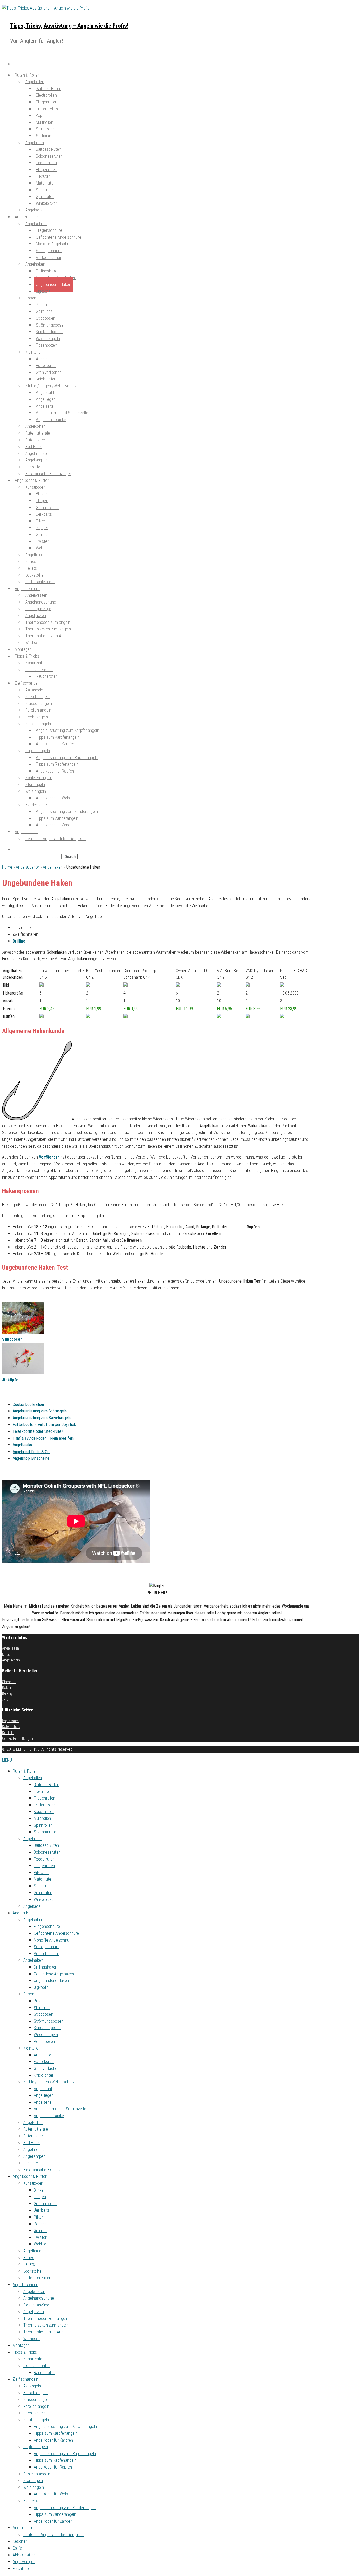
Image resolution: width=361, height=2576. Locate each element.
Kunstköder (33, 2183)
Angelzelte (43, 2102)
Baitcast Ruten (46, 1845)
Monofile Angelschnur (52, 1940)
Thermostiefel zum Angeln (48, 636)
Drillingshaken (46, 1967)
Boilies (29, 2258)
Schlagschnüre (47, 1947)
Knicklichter (44, 2075)
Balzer (7, 1688)
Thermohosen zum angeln (46, 2318)
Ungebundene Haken (54, 284)
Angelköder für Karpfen (55, 744)
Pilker (38, 2217)
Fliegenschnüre (47, 1926)
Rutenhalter (33, 2136)
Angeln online (24, 2528)
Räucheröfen (47, 676)
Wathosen (34, 642)
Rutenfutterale (36, 2129)
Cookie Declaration (28, 1404)
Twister (40, 2237)
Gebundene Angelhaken (54, 1974)
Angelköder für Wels (53, 798)
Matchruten (44, 1879)
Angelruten (33, 1839)
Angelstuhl (43, 2089)
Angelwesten (34, 2292)
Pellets (29, 2264)
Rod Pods (31, 2143)
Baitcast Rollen (47, 1785)
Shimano (9, 1682)
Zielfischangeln (26, 2379)
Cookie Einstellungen (17, 1739)
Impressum (10, 1721)
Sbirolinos (42, 2008)
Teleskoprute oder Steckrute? (38, 1431)
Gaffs (17, 2548)
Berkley (7, 1693)
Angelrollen (33, 1778)
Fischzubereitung (38, 2366)
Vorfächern (50, 1157)
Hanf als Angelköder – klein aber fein (43, 1438)
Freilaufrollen (45, 1805)
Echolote (31, 2163)
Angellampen (34, 2156)
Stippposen (12, 1339)
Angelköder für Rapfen (55, 771)
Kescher (20, 2541)
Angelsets (32, 1906)
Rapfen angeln (36, 2447)
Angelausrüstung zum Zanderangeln (65, 2508)
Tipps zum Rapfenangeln (55, 2460)
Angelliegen (44, 2095)
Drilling (19, 941)
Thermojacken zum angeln (46, 2325)
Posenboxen (47, 345)
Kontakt (8, 1733)
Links (6, 1654)
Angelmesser (35, 2149)
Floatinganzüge (36, 2305)
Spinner (40, 2231)
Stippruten (43, 1886)
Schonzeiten (34, 2359)
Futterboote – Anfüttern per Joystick (44, 1424)
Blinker (39, 2190)
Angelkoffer (33, 2123)
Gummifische (45, 2204)
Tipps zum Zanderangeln (55, 2514)
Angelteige (32, 2251)
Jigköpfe (43, 291)
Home (7, 867)
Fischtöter (21, 2568)
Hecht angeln (34, 2413)
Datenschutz (11, 1727)
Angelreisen (11, 1648)
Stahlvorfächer (46, 2068)
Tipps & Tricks (25, 2352)
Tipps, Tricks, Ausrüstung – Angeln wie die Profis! (69, 26)
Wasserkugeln (46, 2035)
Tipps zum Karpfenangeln (56, 2433)
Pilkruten (41, 1873)
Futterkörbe (44, 2062)
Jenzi (6, 1699)
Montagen (21, 2345)
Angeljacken (34, 2312)
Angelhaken (53, 867)
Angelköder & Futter (30, 2176)
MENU (7, 1760)
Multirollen (42, 1818)
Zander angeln (35, 2501)
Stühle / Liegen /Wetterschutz (49, 2082)
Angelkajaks (22, 1445)
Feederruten (44, 1859)
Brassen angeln (36, 2400)
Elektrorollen (44, 1791)
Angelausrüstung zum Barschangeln (42, 1418)
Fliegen (40, 2197)
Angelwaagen (24, 2562)
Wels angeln (34, 2487)
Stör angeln (33, 2481)
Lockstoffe (32, 2271)
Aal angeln (32, 2386)
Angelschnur (34, 1920)
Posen (31, 298)
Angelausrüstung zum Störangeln (40, 1411)
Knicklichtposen (47, 2028)
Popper (40, 2224)
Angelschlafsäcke (51, 420)
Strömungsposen (49, 2021)
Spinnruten (43, 1893)
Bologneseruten (47, 1852)
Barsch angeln (35, 2393)
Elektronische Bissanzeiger (46, 2170)
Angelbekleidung (27, 2285)
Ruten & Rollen (25, 1771)
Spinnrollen (43, 1825)
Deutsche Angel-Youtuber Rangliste (55, 839)
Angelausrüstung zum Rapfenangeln (65, 2454)
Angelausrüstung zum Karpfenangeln (65, 2426)
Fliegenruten (44, 1866)
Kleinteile (33, 352)
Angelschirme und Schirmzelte (60, 2109)
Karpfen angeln (36, 2420)
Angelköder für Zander (55, 825)
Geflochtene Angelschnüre (56, 1933)
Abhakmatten (24, 2555)
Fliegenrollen (45, 1798)
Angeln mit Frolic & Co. (31, 1452)
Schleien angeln (37, 2474)
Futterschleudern (38, 2278)
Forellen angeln (36, 2406)
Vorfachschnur (49, 258)
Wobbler (41, 2244)
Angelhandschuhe (39, 2298)
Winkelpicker (47, 203)
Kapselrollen (44, 1812)
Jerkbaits (42, 2210)
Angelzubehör (27, 867)
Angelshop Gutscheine (31, 1458)
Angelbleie (43, 2055)
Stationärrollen (48, 136)
